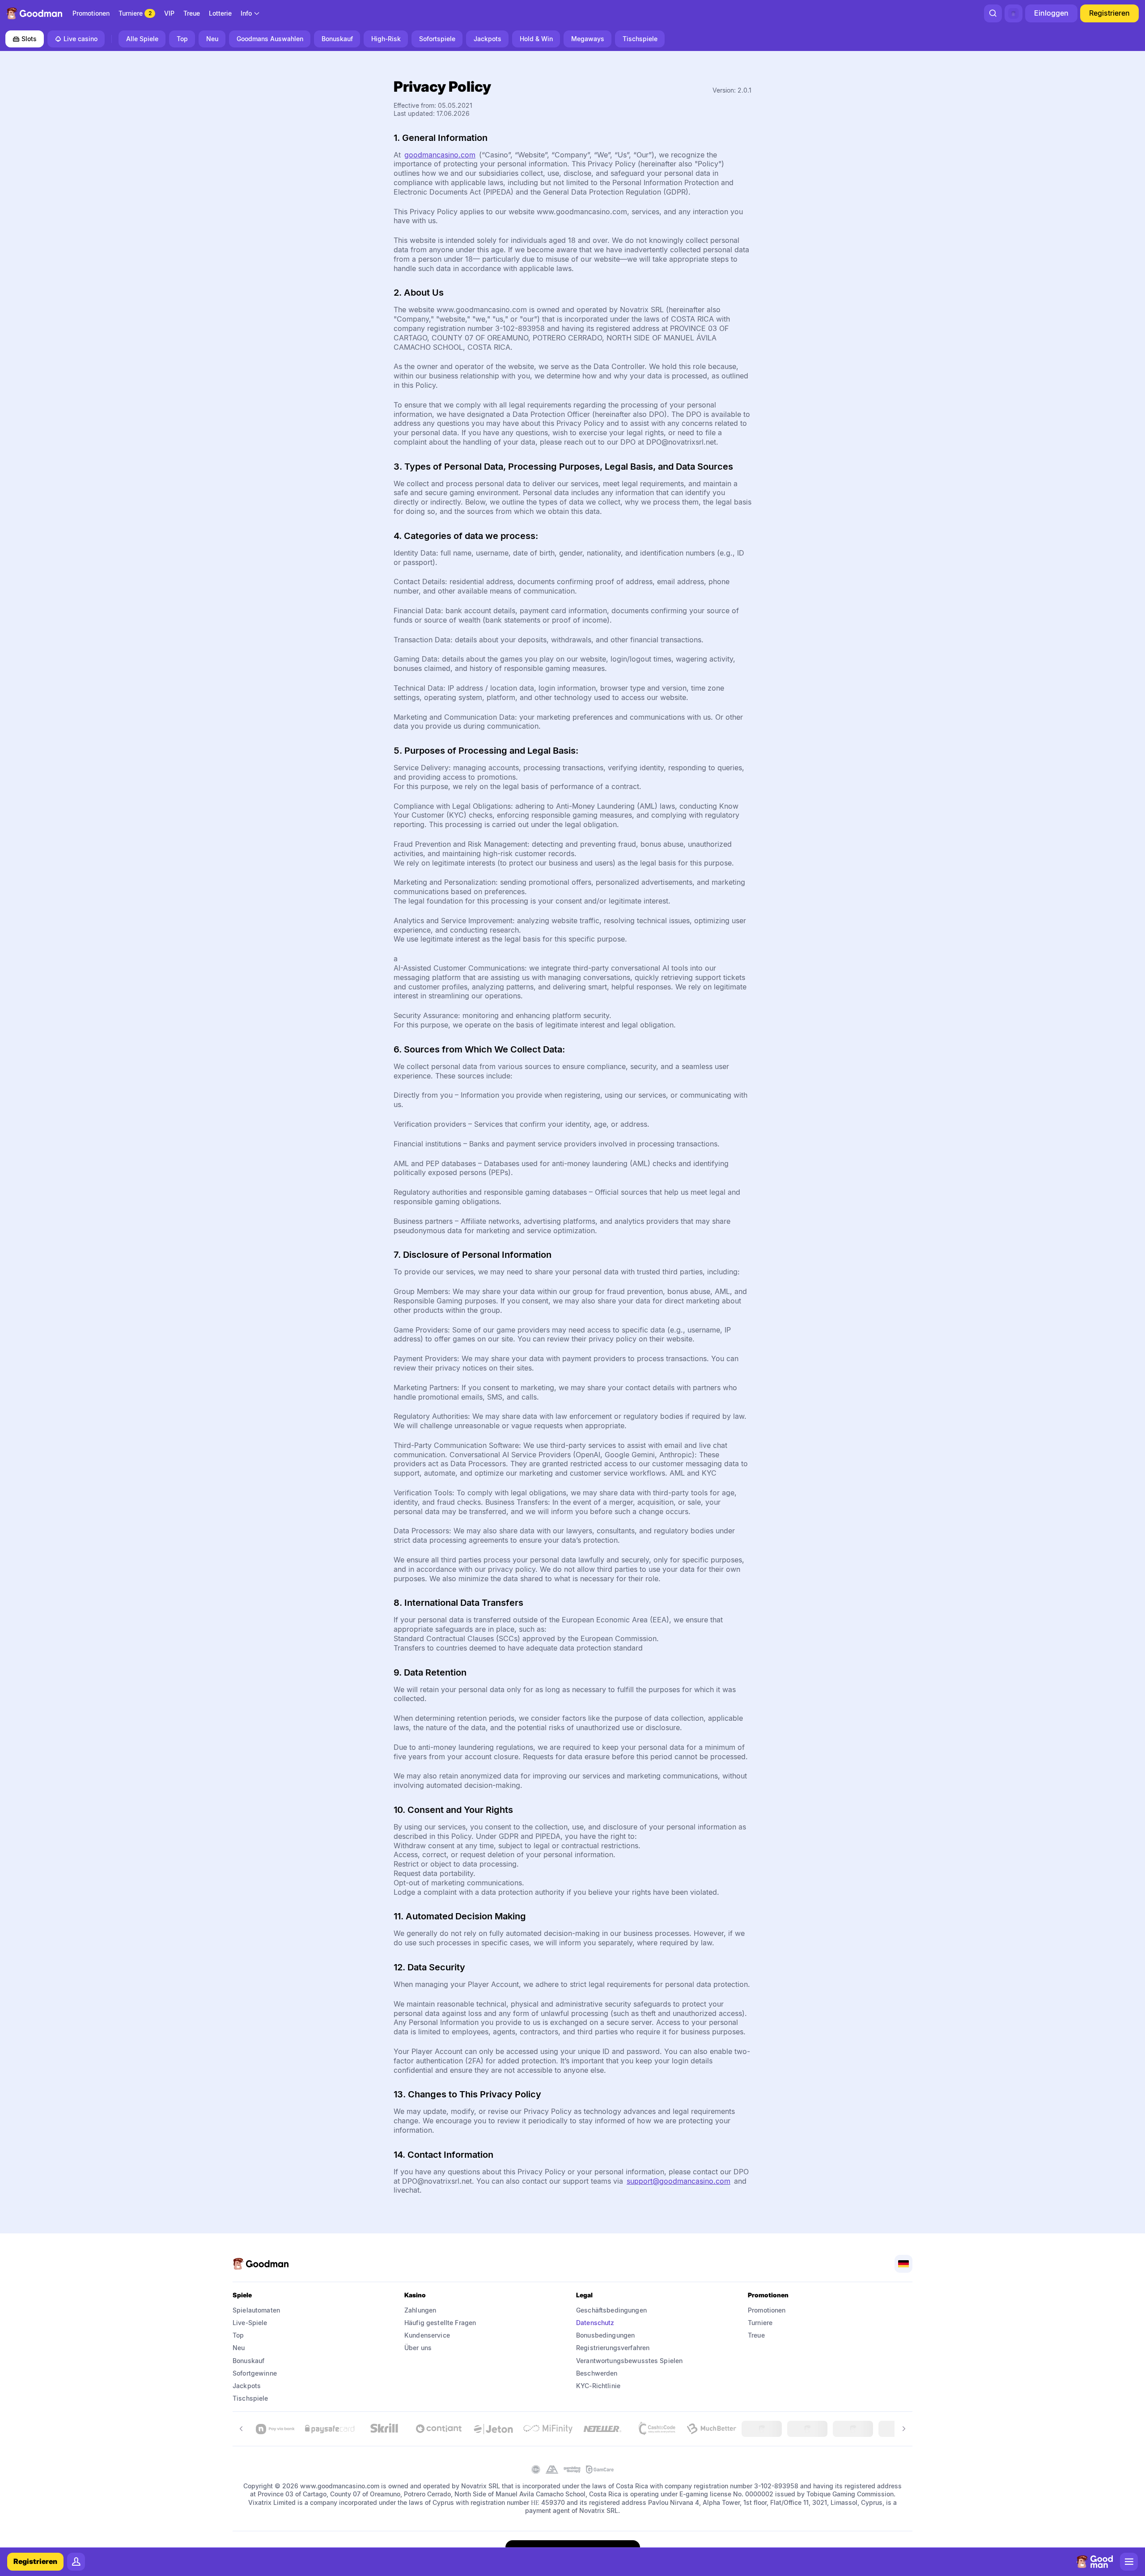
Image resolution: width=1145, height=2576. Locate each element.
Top (238, 2335)
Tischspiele (250, 2398)
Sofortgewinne (255, 2373)
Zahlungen (420, 2310)
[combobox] (250, 13)
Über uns (418, 2348)
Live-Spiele (250, 2323)
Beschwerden (597, 2373)
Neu (239, 2348)
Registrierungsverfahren (613, 2348)
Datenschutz (595, 2323)
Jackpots (247, 2386)
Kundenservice (427, 2335)
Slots (29, 39)
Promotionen (767, 2310)
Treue (756, 2335)
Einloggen (1051, 13)
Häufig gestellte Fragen (440, 2323)
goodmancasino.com (440, 155)
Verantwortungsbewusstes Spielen (629, 2361)
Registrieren (1109, 13)
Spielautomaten (256, 2310)
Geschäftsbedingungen (611, 2310)
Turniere (760, 2323)
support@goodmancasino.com (679, 2181)
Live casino (81, 39)
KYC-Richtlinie (598, 2386)
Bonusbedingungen (605, 2335)
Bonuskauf (248, 2361)
